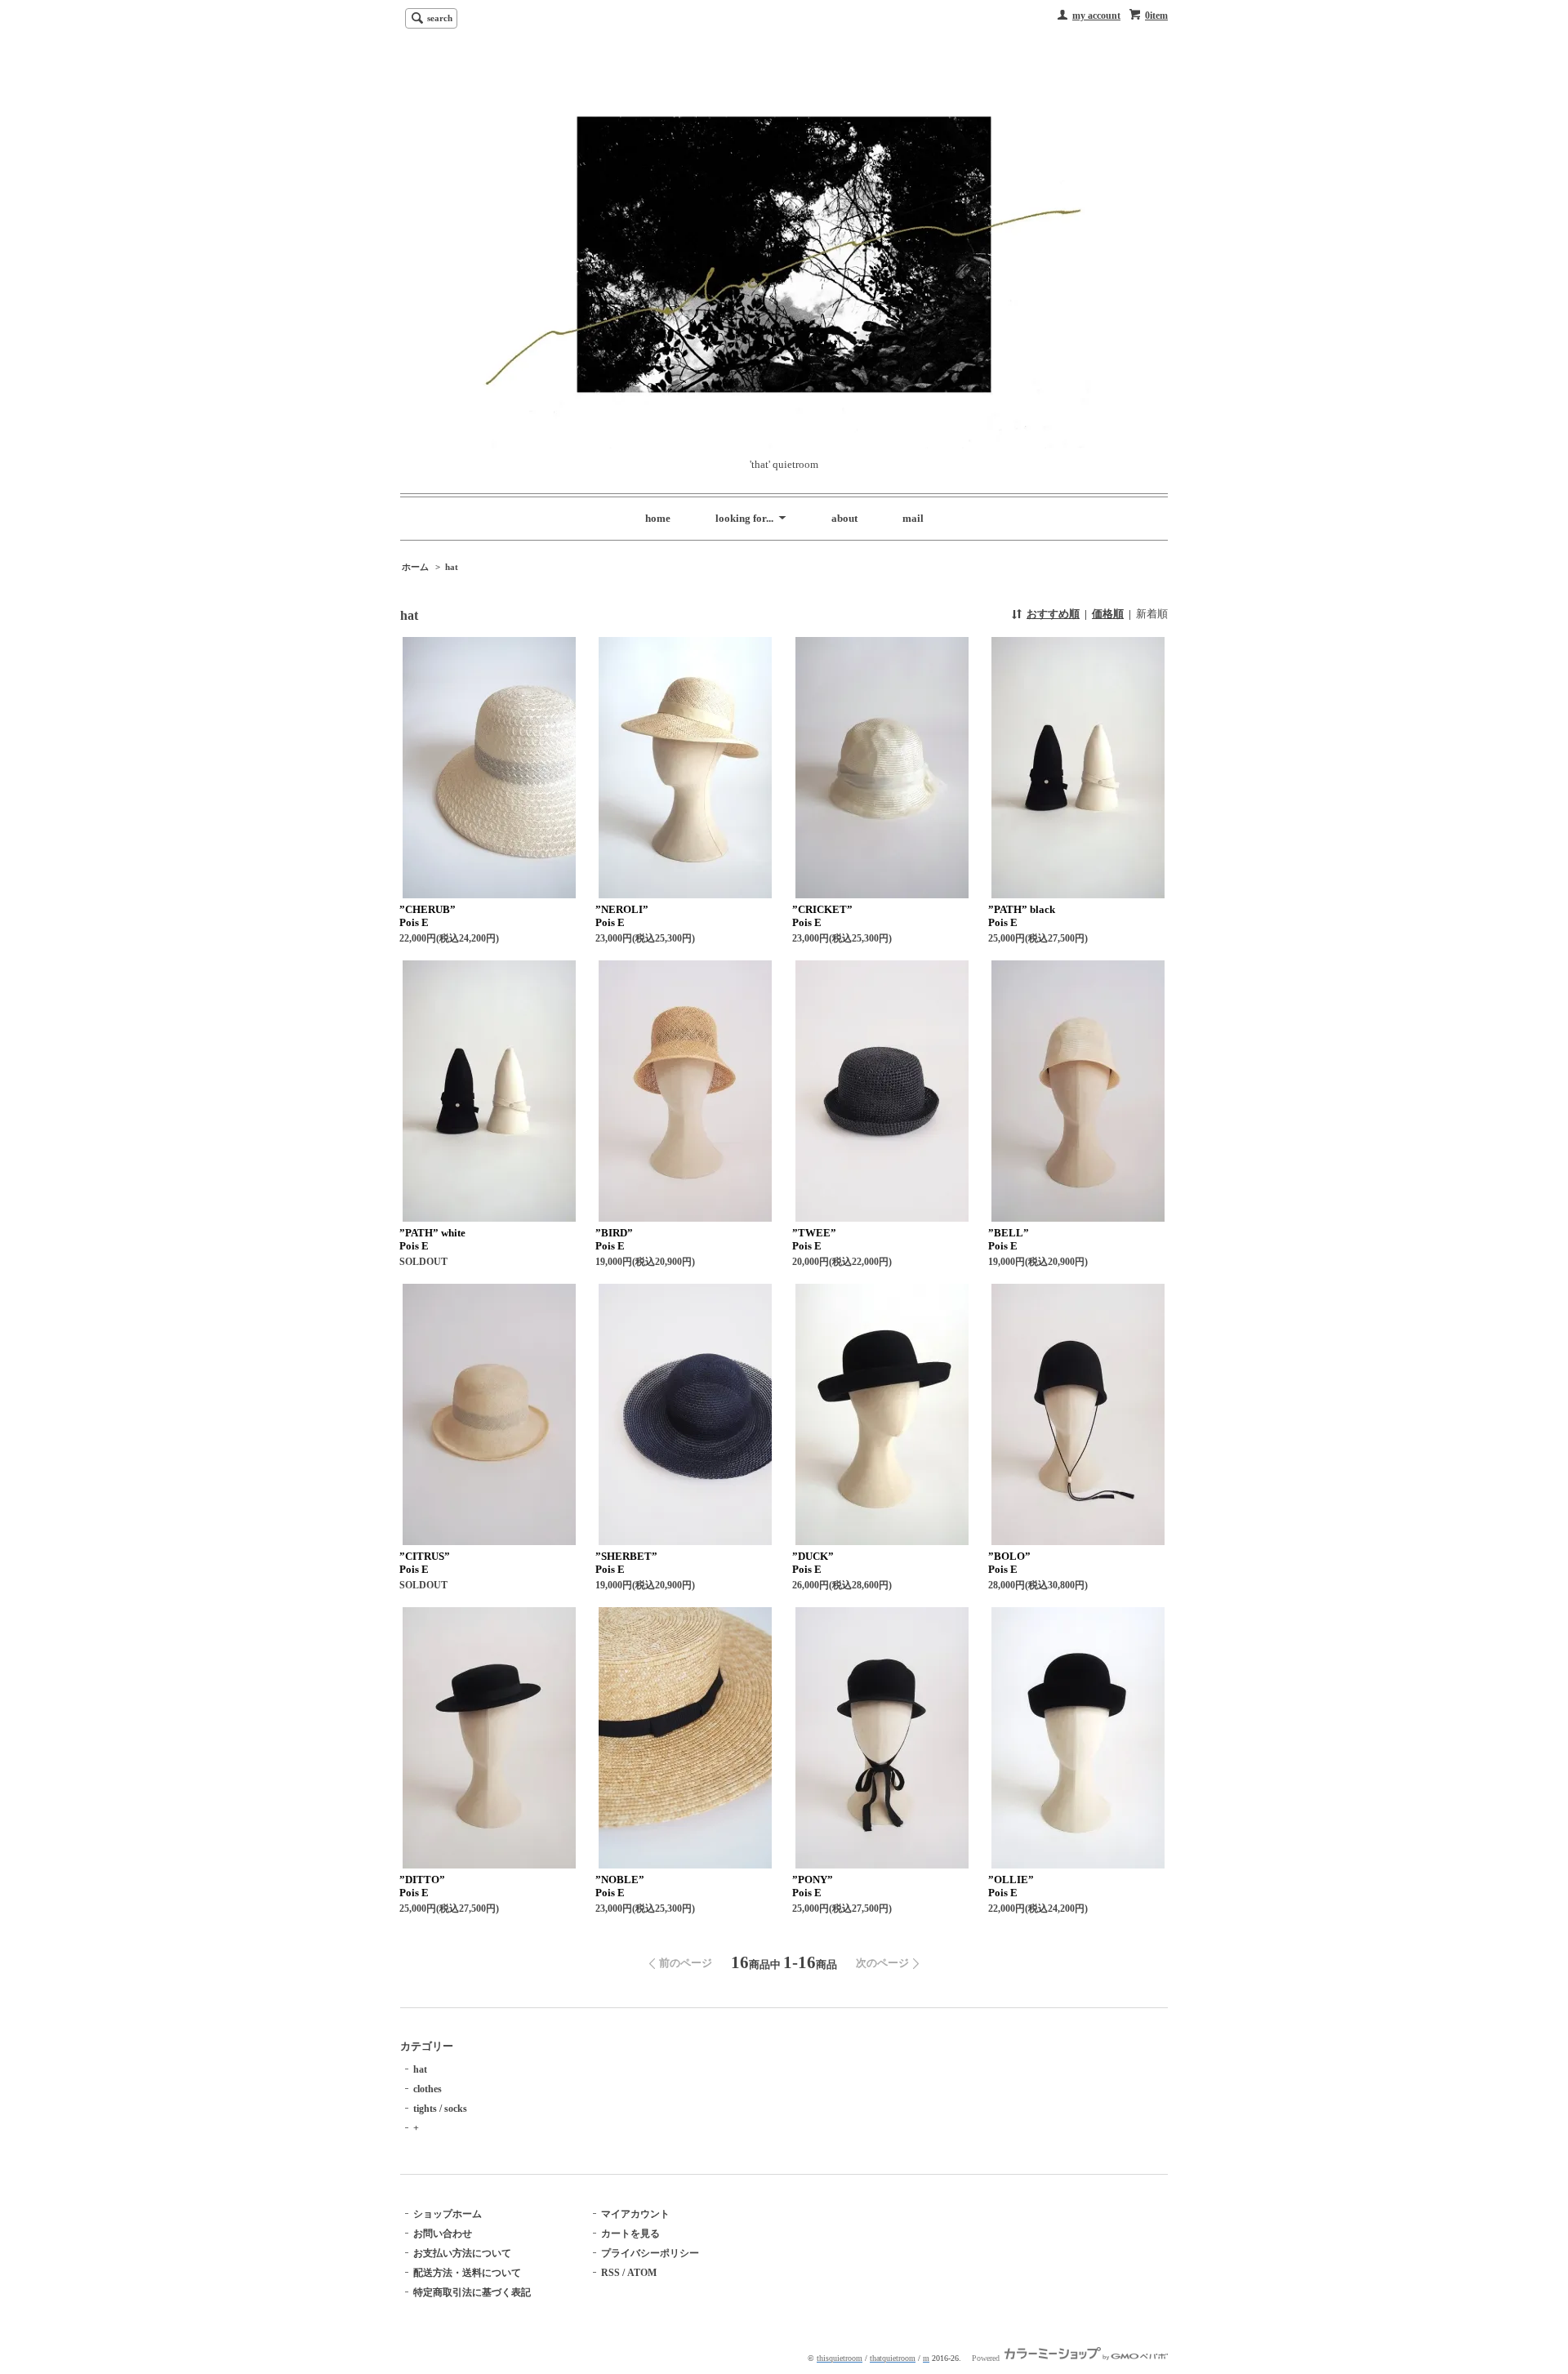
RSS (610, 2273)
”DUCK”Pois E (813, 1563)
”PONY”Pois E (813, 1886)
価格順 (1108, 614)
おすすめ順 (1053, 614)
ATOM (642, 2273)
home (658, 518)
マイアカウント (635, 2214)
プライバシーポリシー (650, 2253)
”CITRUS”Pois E (425, 1563)
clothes (428, 2089)
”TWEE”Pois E (814, 1239)
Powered (987, 2358)
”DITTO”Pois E (422, 1886)
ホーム (415, 567)
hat (452, 567)
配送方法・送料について (467, 2273)
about (844, 518)
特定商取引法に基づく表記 (472, 2292)
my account (1096, 16)
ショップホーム (448, 2214)
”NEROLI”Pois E (622, 916)
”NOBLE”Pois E (620, 1886)
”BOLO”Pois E (1009, 1563)
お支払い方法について (462, 2253)
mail (913, 518)
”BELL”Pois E (1009, 1239)
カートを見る (630, 2234)
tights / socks (440, 2109)
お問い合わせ (443, 2234)
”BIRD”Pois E (614, 1239)
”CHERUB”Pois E (428, 916)
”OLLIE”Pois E (1011, 1886)
